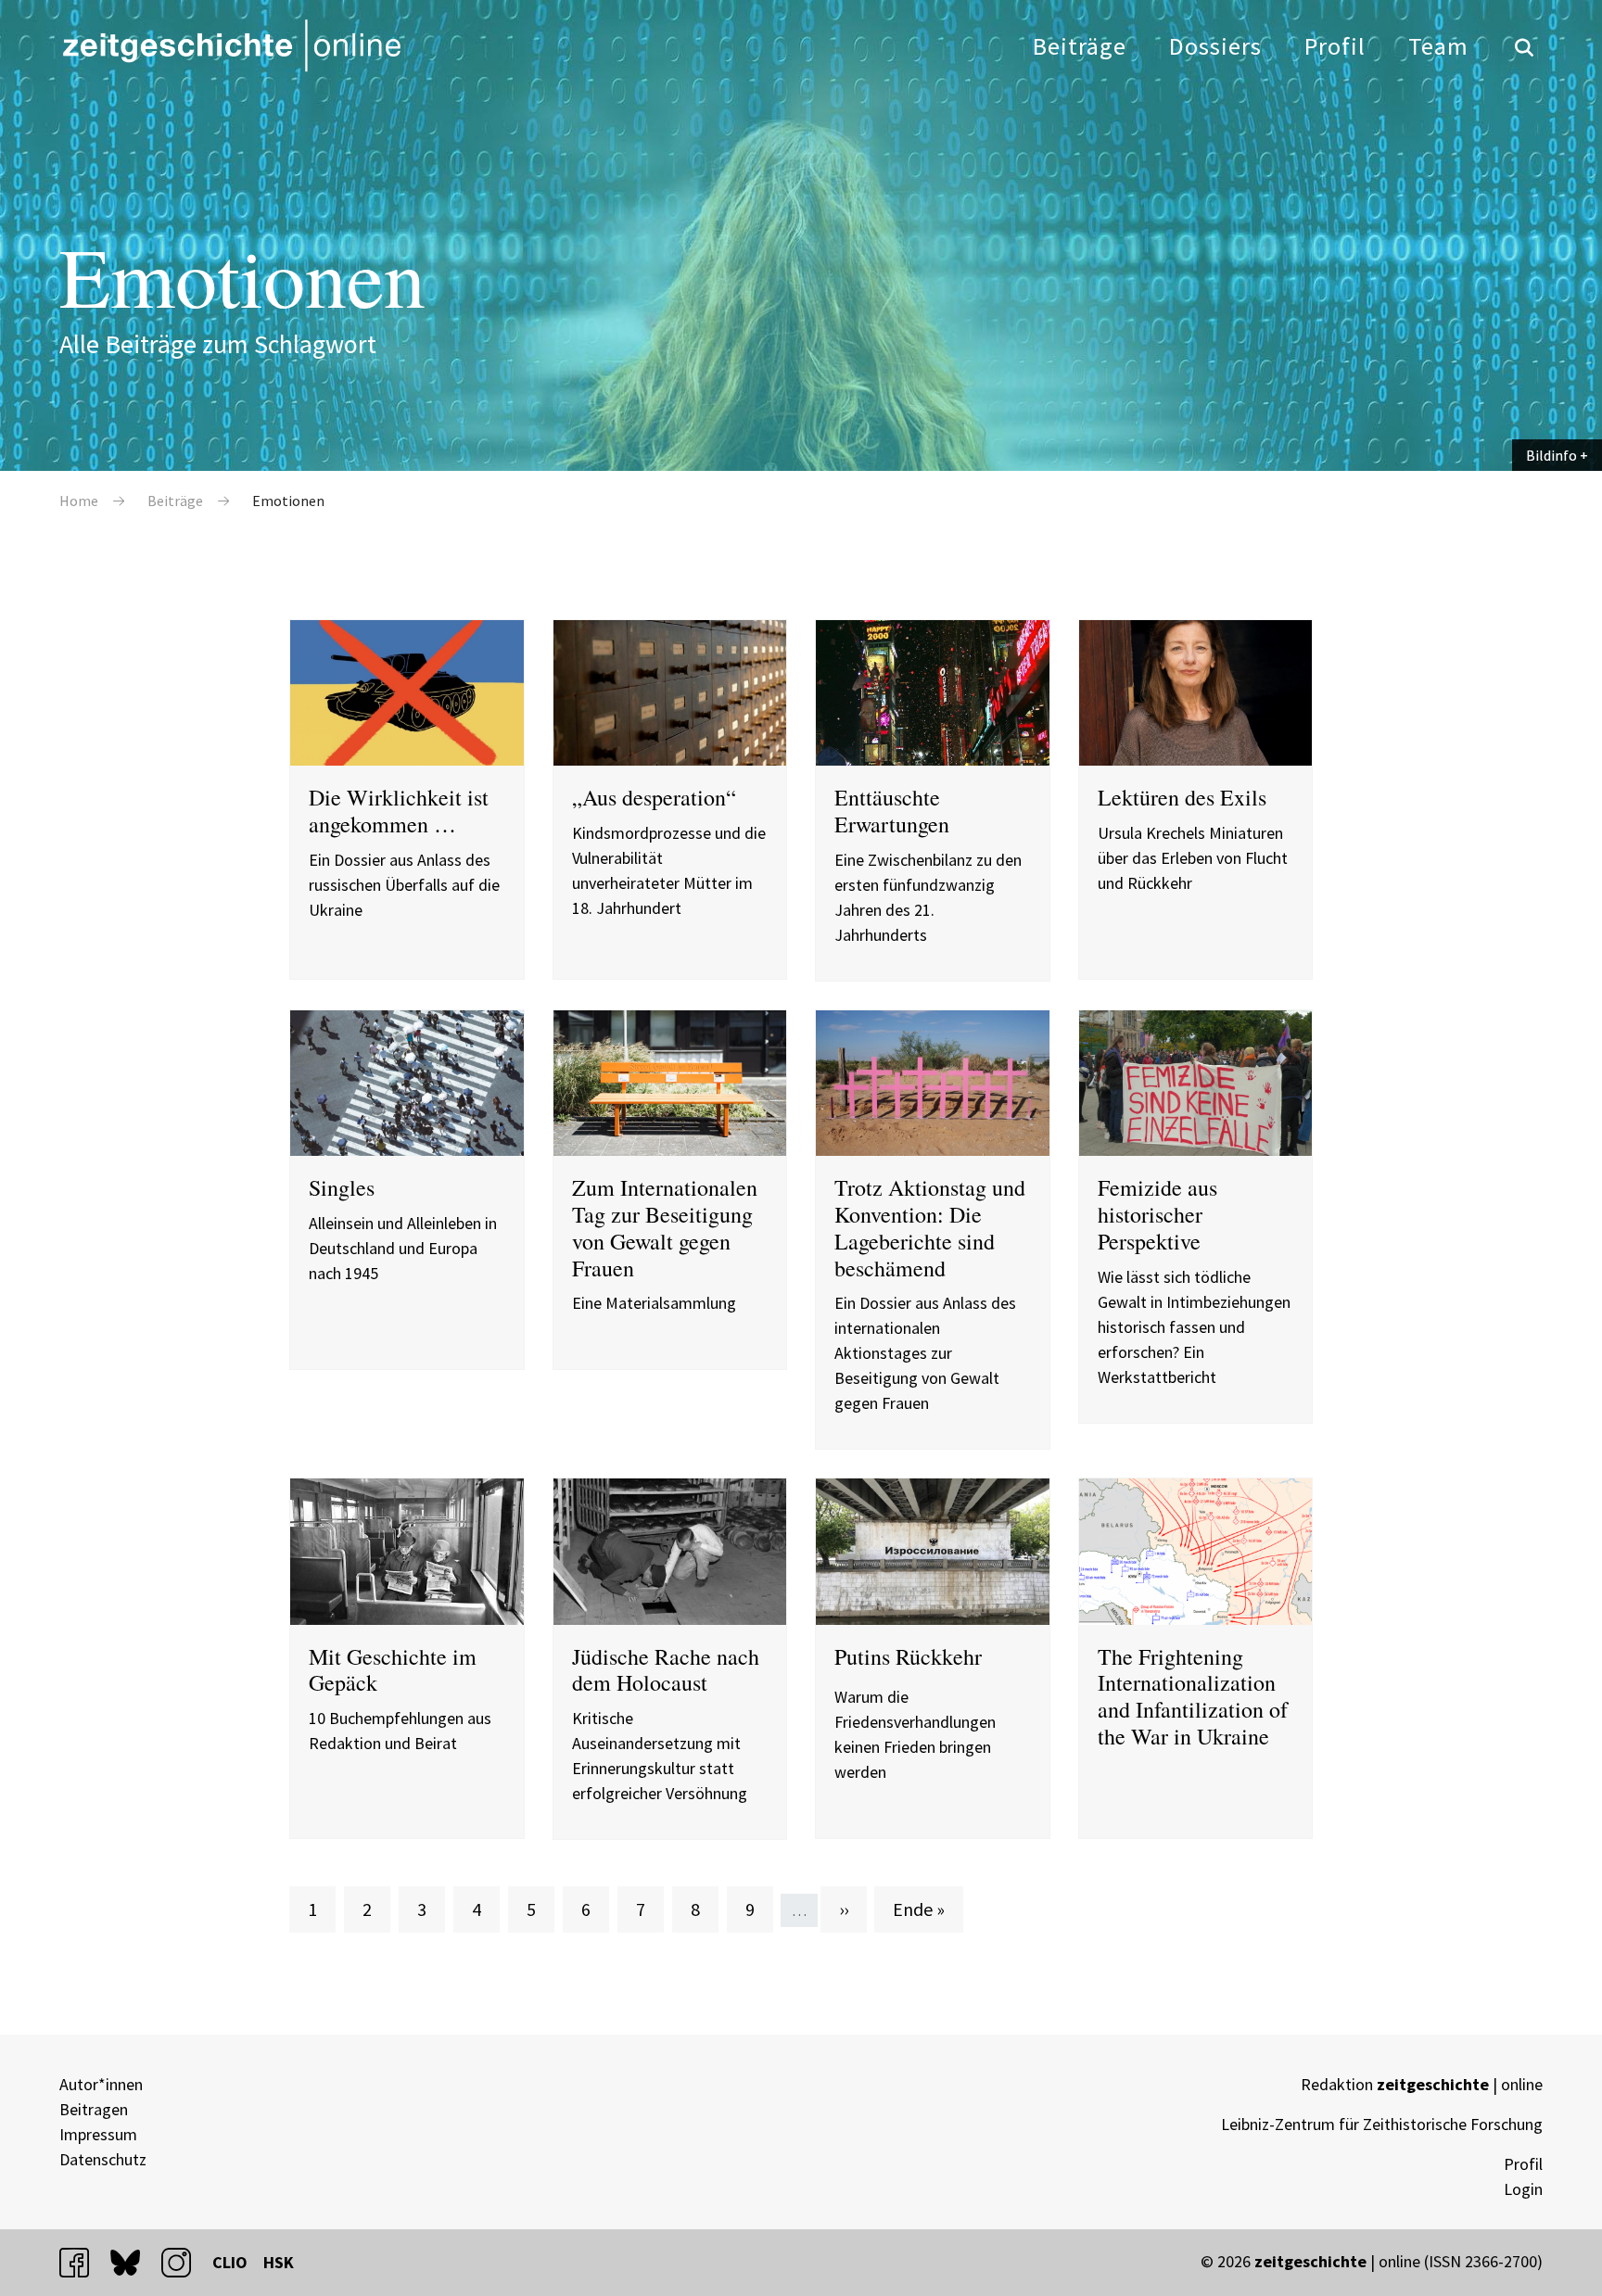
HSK (279, 2262)
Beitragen (94, 2109)
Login (1523, 2189)
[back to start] (231, 45)
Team (1438, 46)
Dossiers (1215, 46)
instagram (184, 2262)
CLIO (230, 2262)
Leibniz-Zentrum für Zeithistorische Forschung (1382, 2124)
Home (79, 501)
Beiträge (1080, 46)
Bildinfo (1551, 455)
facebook (83, 2262)
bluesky (133, 2262)
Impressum (98, 2134)
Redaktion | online (1422, 2084)
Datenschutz (103, 2159)
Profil (1335, 46)
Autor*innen (101, 2084)
